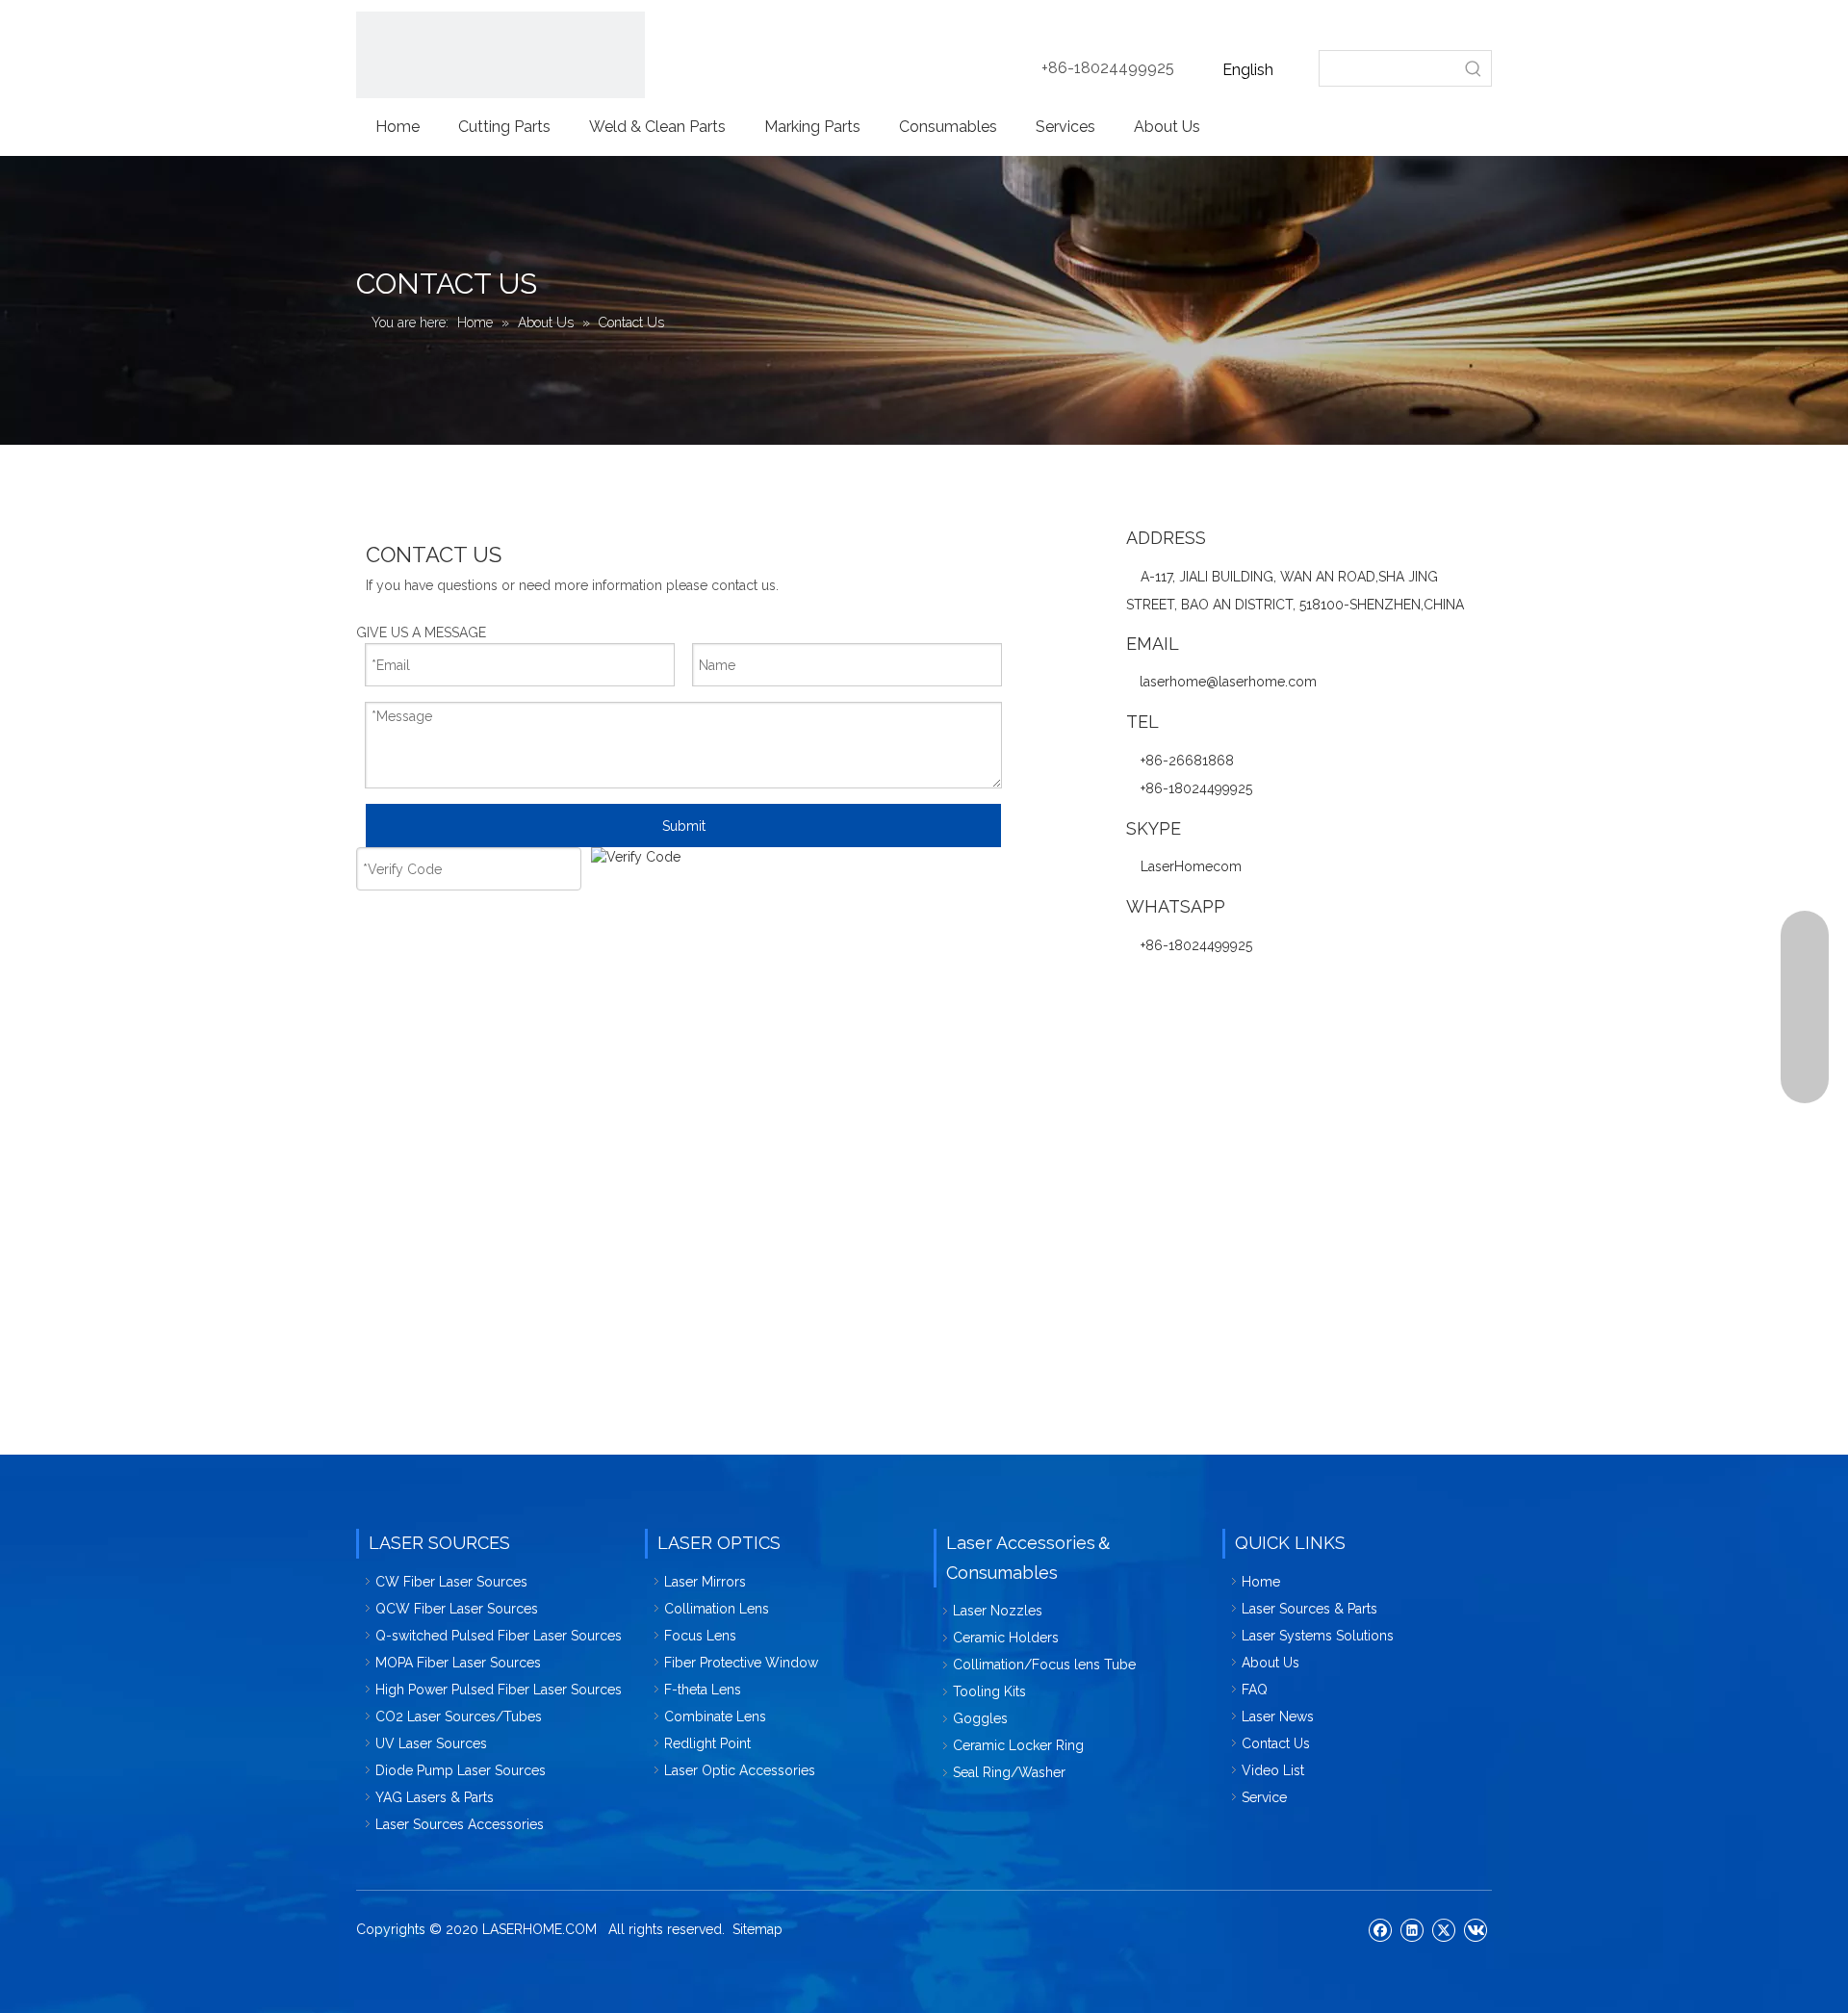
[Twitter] (1443, 1929)
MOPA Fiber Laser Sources (458, 1663)
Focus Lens (700, 1636)
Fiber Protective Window (741, 1663)
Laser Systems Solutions (1318, 1636)
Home (1261, 1582)
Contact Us (1276, 1743)
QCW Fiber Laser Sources (457, 1609)
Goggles (980, 1718)
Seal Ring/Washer (1009, 1772)
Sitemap (757, 1929)
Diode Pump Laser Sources (461, 1770)
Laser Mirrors (705, 1582)
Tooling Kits (989, 1691)
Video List (1273, 1770)
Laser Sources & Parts (1309, 1609)
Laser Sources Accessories (460, 1824)
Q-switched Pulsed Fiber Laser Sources (499, 1636)
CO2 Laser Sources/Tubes (459, 1716)
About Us (1270, 1663)
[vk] (1475, 1929)
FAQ (1255, 1690)
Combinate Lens (715, 1716)
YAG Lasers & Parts (435, 1797)
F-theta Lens (703, 1690)
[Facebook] (1380, 1929)
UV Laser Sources (431, 1743)
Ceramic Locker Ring (1018, 1745)
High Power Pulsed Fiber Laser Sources (499, 1690)
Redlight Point (707, 1743)
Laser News (1278, 1716)
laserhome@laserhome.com (1228, 682)
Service (1264, 1797)
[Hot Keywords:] (1474, 68)
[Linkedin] (1412, 1929)
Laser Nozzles (998, 1611)
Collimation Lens (717, 1609)
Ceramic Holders (1006, 1638)
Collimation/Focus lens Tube (1044, 1665)
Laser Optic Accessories (740, 1770)
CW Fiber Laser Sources (451, 1582)
